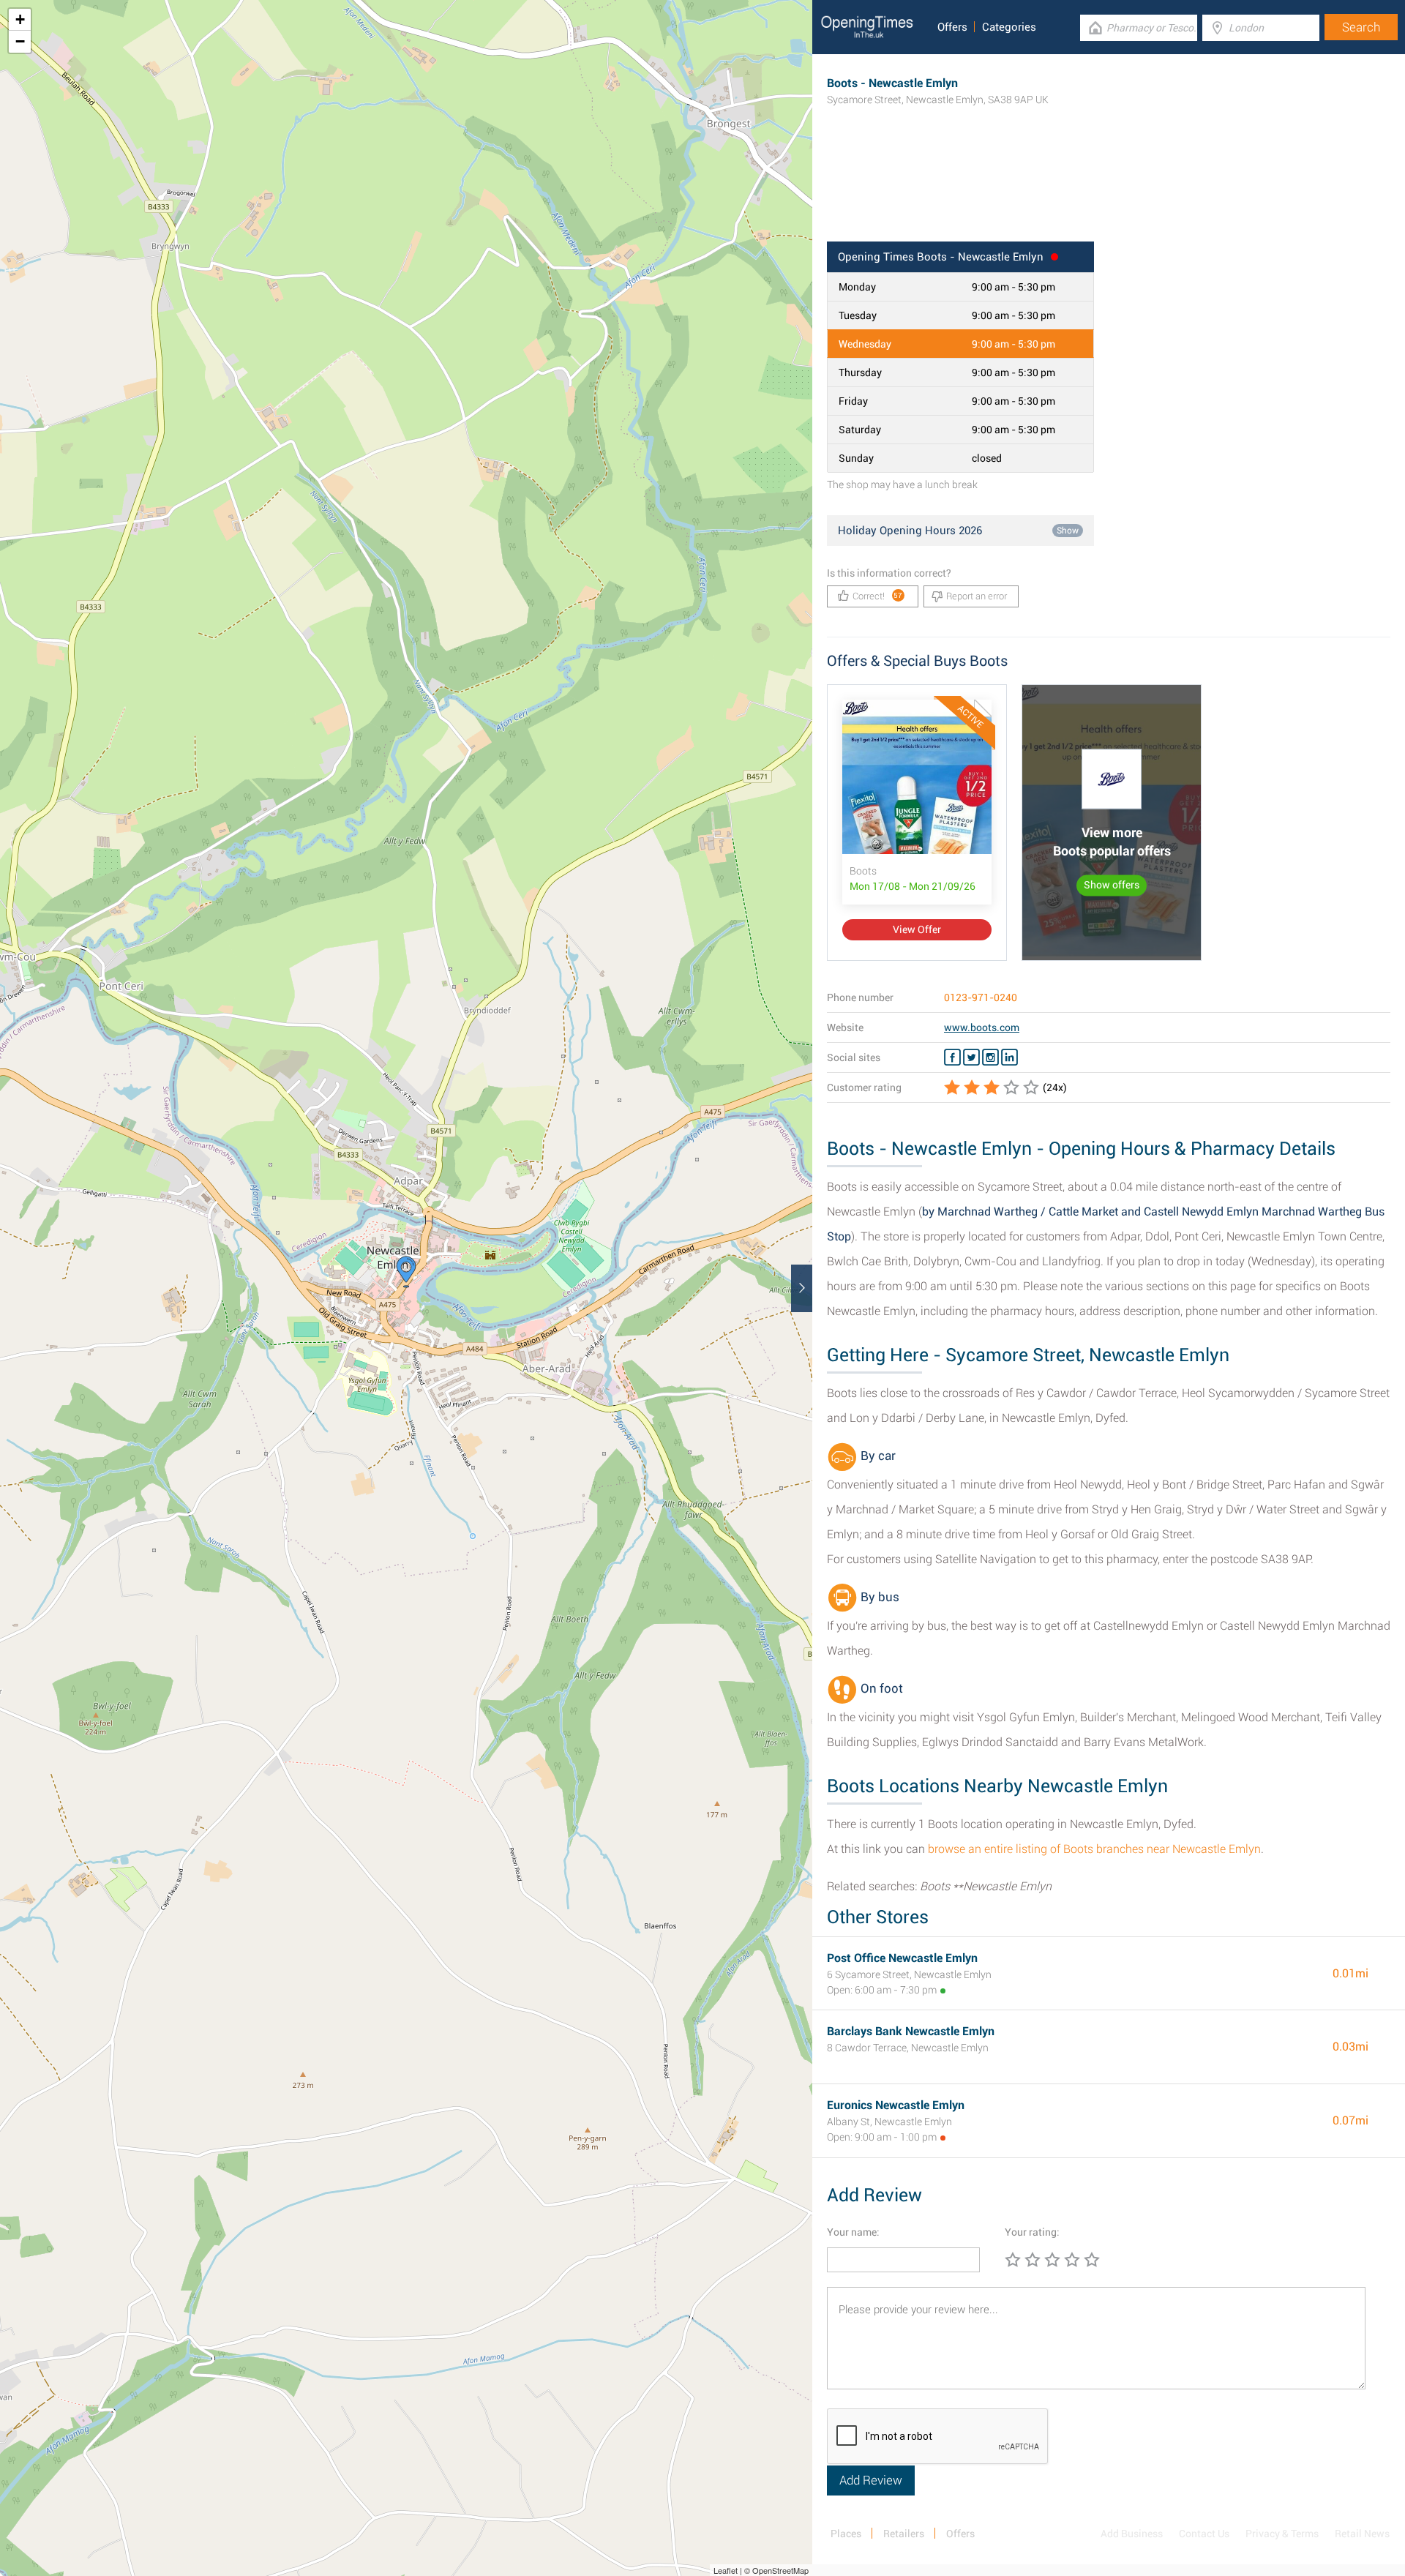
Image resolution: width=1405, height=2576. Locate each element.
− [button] (20, 41)
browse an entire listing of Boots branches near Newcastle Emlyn (1094, 1849)
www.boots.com (982, 1027)
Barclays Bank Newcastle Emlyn (911, 2031)
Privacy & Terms (1282, 2534)
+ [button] (20, 19)
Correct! (878, 596)
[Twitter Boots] (971, 1057)
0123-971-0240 (981, 997)
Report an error (977, 596)
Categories (1009, 27)
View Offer (917, 929)
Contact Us (1204, 2534)
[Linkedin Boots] (1009, 1057)
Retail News (1362, 2534)
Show (1068, 531)
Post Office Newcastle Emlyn (902, 1958)
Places (846, 2534)
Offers (952, 27)
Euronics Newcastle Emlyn (896, 2105)
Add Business (1132, 2534)
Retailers (904, 2534)
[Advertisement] (1109, 194)
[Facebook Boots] (952, 1057)
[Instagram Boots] (990, 1057)
